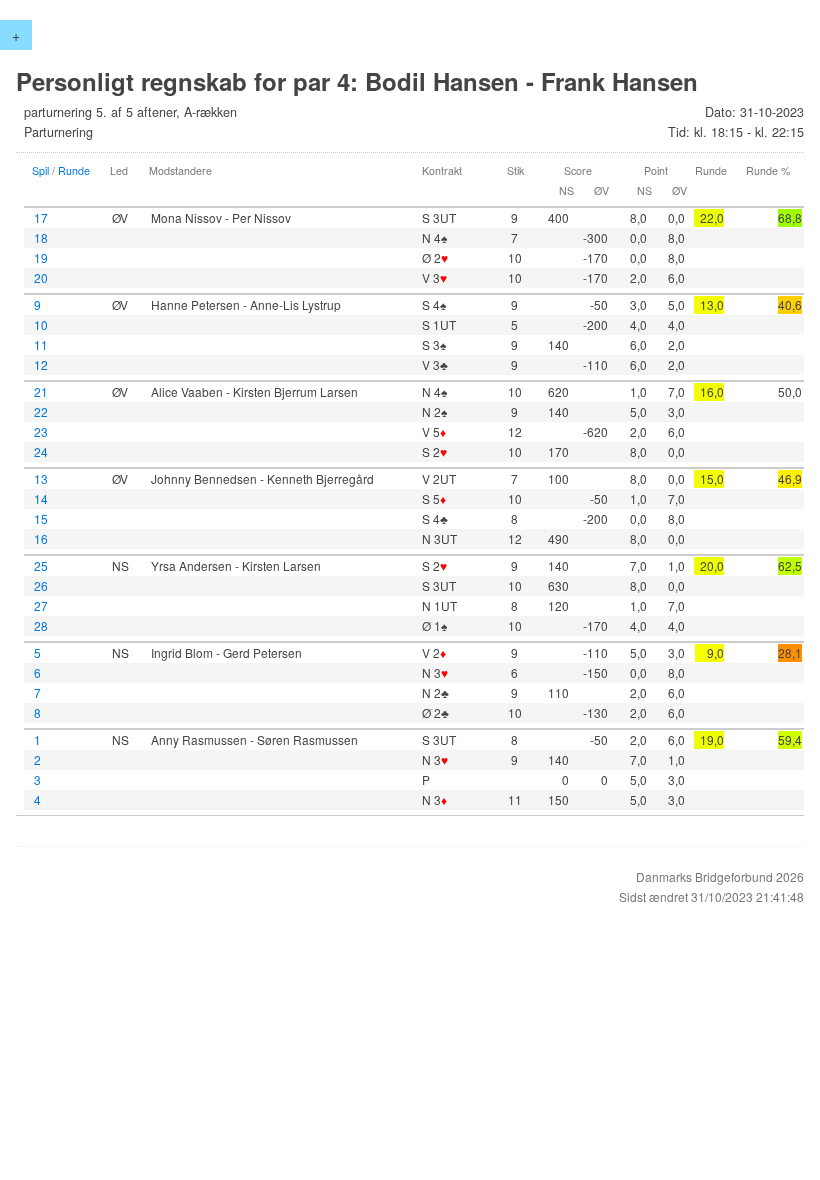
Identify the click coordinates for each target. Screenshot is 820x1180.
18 (41, 237)
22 (41, 411)
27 (41, 605)
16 (41, 538)
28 (41, 625)
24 (41, 451)
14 (41, 498)
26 (41, 585)
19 (41, 257)
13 (41, 478)
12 (41, 364)
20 (41, 277)
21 (41, 391)
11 (41, 344)
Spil (40, 170)
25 (41, 565)
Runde (74, 170)
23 (41, 431)
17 (41, 217)
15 (41, 518)
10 (41, 324)
